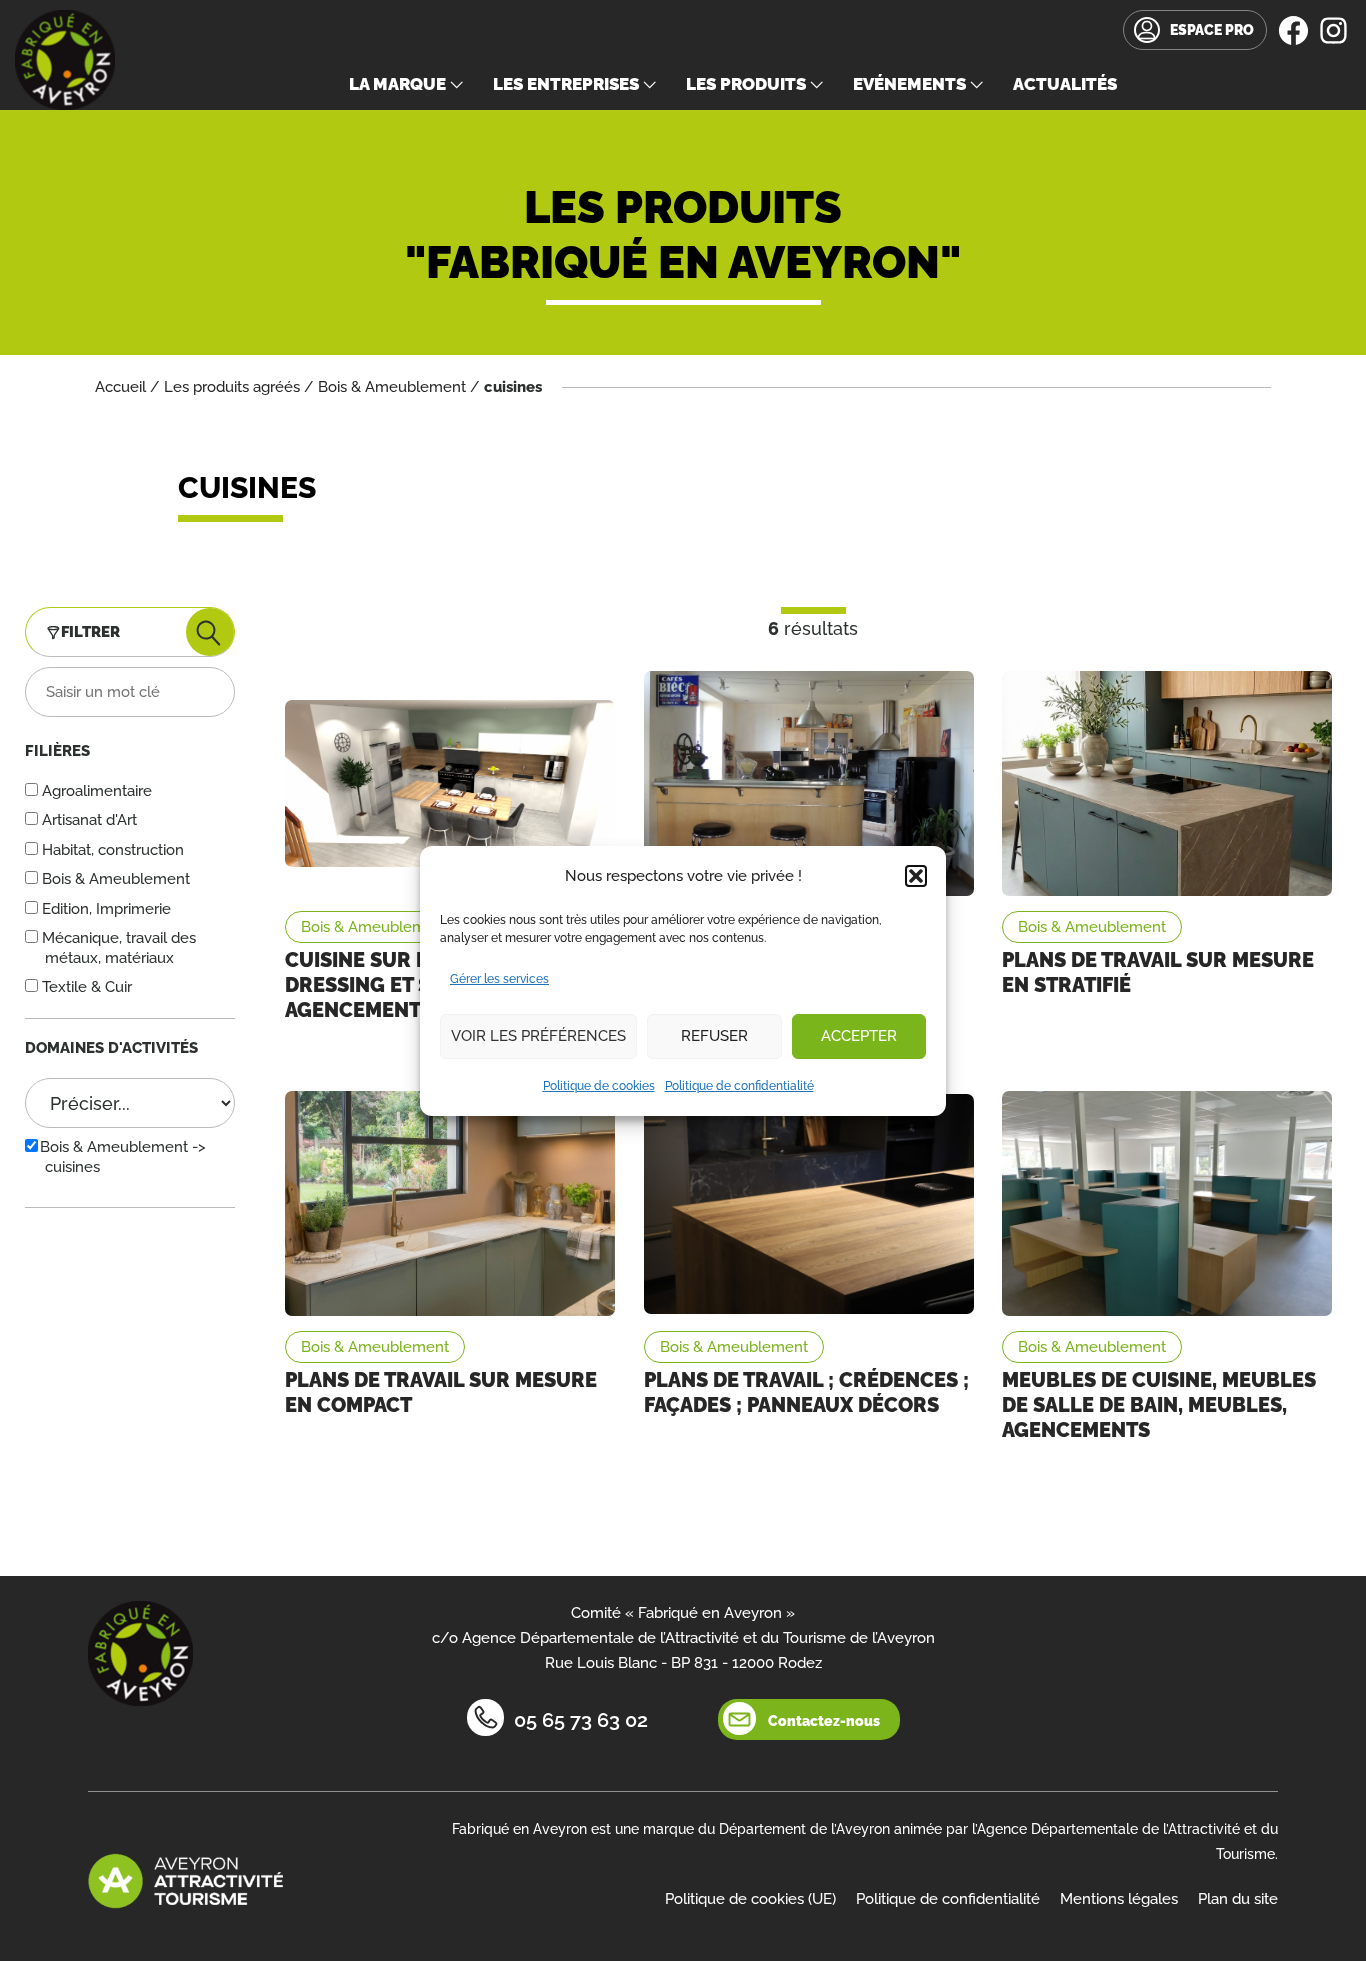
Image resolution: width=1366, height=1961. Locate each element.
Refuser (714, 1036)
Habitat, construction (111, 850)
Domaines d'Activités (111, 1048)
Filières (57, 751)
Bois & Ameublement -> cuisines (123, 1157)
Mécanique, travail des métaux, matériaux (117, 948)
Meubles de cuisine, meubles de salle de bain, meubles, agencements (1159, 1405)
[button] (916, 876)
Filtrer (90, 632)
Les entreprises (566, 84)
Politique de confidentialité (739, 1086)
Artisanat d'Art (87, 820)
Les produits (746, 84)
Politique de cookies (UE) (750, 1899)
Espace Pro (1212, 30)
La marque (397, 84)
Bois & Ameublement (392, 387)
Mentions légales (1119, 1899)
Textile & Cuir (85, 987)
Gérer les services (499, 979)
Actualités (1065, 84)
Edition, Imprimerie (104, 909)
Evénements (909, 84)
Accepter (859, 1036)
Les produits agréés (232, 387)
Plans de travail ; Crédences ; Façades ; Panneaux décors (806, 1392)
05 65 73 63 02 (581, 1720)
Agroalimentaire (95, 791)
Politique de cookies (599, 1086)
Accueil (120, 387)
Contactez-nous (824, 1721)
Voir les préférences (538, 1036)
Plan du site (1238, 1899)
